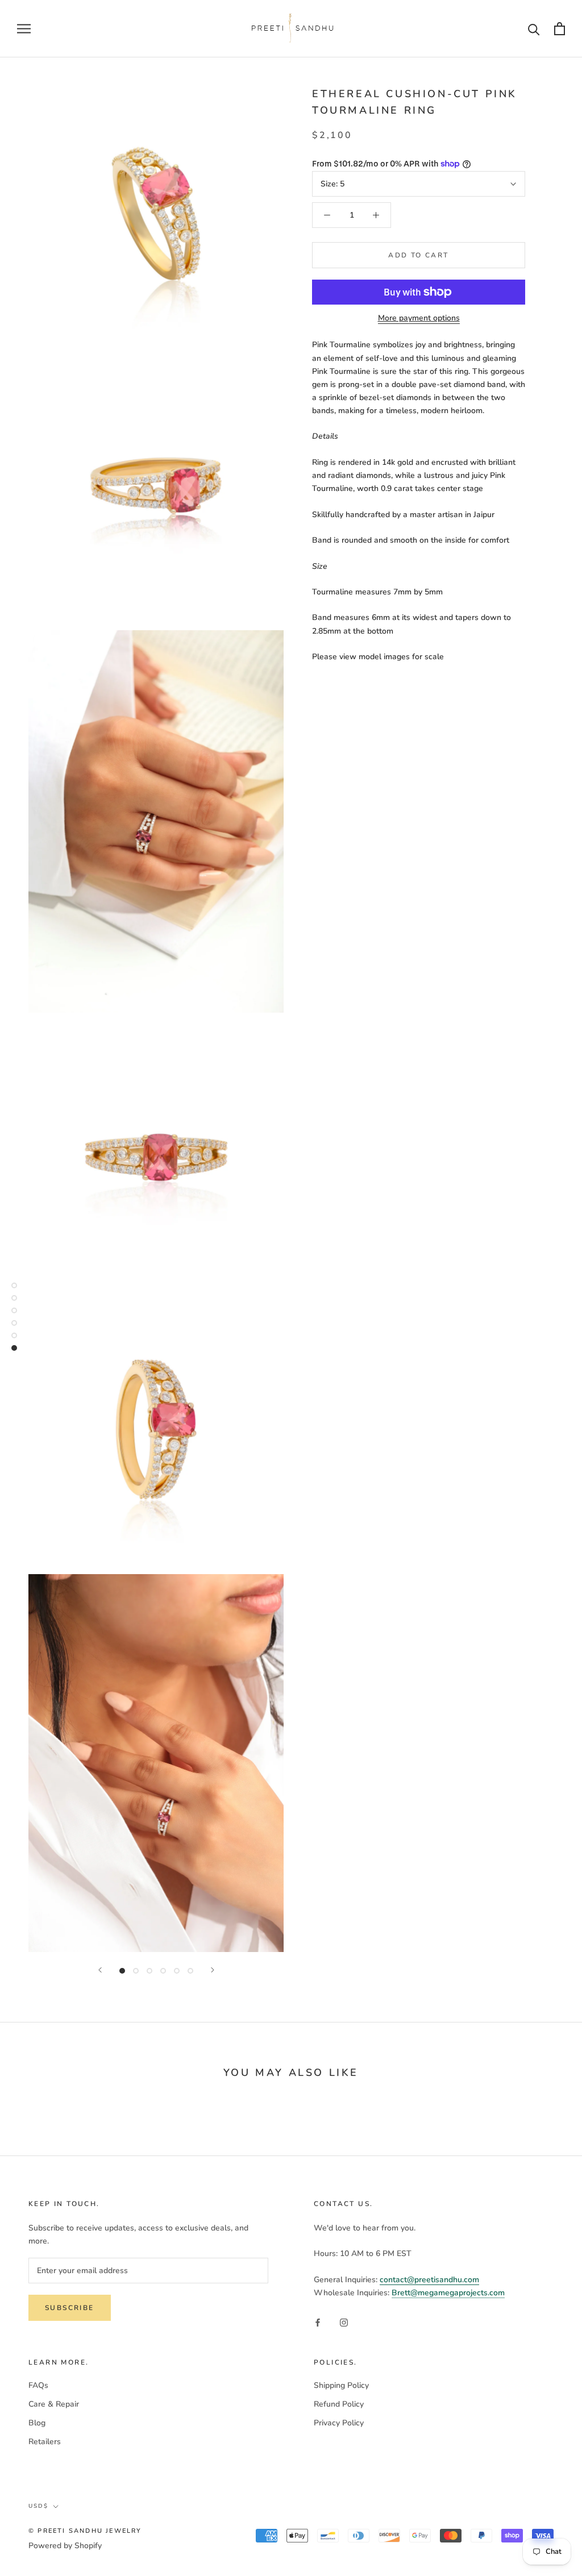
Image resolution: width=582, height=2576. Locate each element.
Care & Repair (54, 2404)
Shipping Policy (341, 2385)
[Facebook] (318, 2322)
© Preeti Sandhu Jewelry (85, 2531)
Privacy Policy (339, 2423)
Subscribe (70, 2308)
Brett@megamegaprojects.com (448, 2293)
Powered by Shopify (65, 2546)
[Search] (534, 29)
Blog (37, 2423)
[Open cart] (560, 29)
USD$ (38, 2506)
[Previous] (100, 1970)
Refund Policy (339, 2404)
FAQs (38, 2385)
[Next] (213, 1970)
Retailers (45, 2442)
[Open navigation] (24, 29)
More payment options (419, 318)
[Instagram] (344, 2322)
